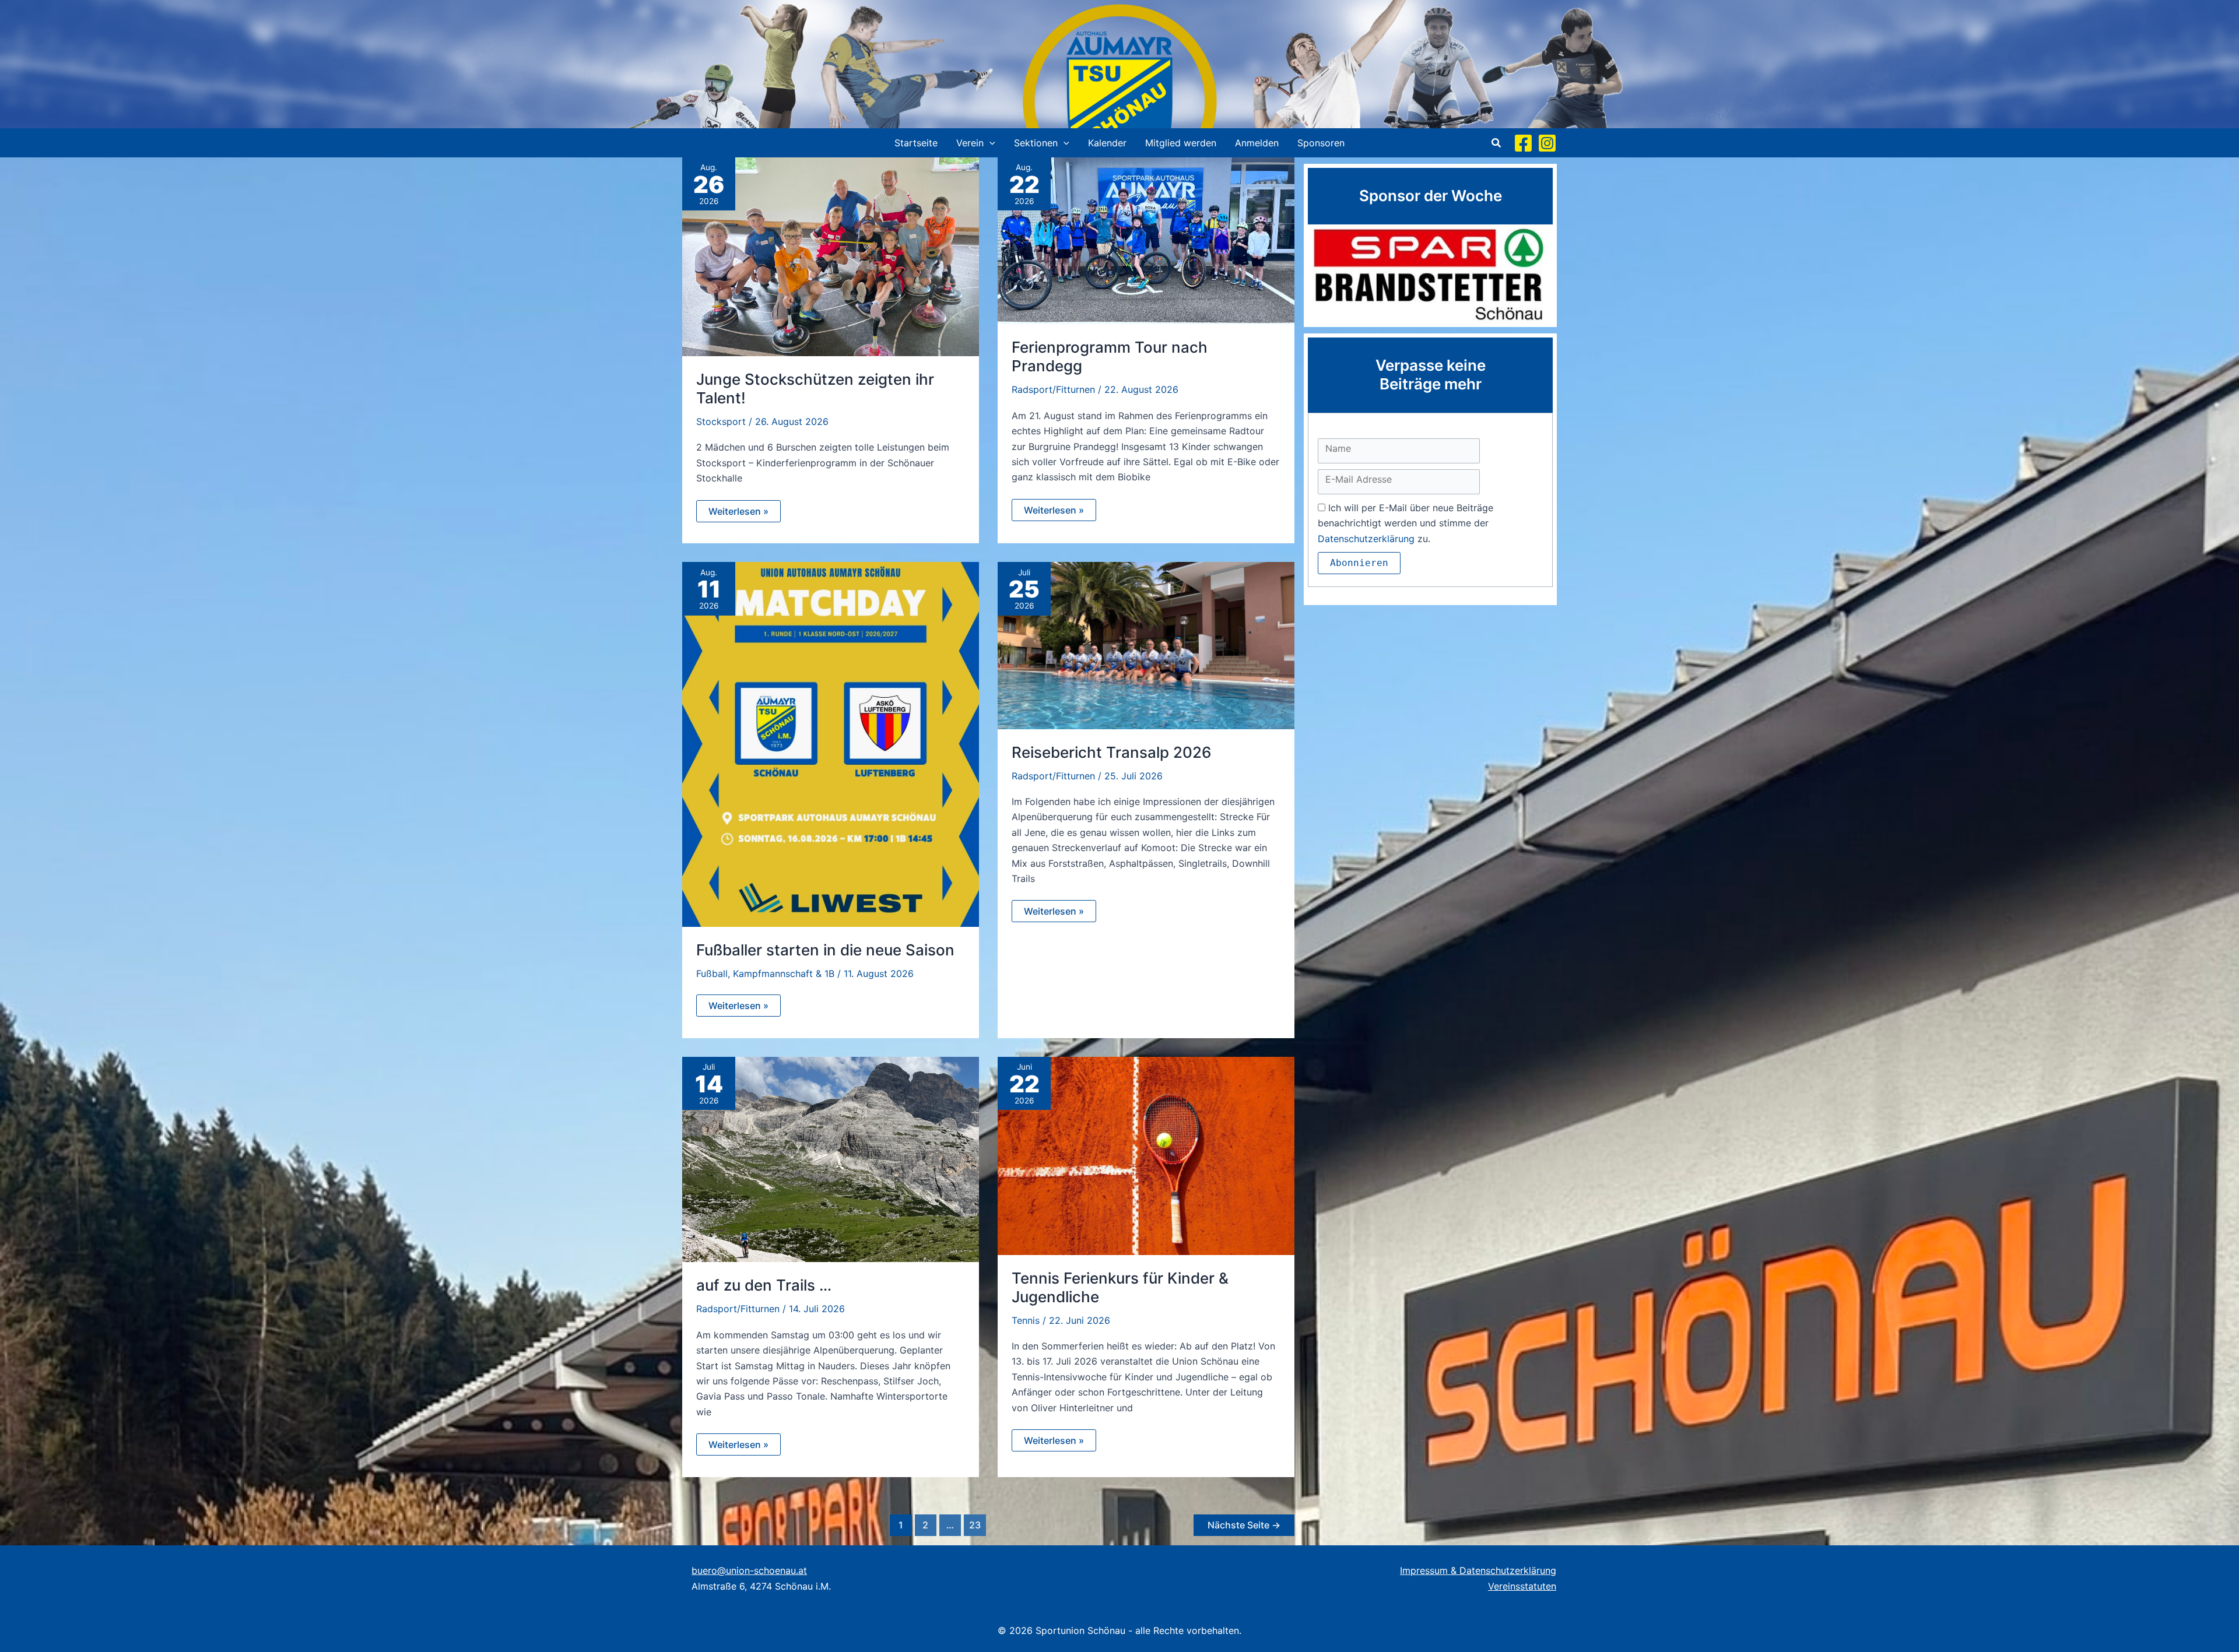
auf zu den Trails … (764, 1285)
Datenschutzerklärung (1366, 539)
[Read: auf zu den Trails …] (831, 1158)
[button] (989, 143)
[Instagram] (1547, 143)
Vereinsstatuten (1522, 1586)
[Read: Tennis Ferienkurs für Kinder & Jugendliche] (1146, 1155)
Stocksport (721, 421)
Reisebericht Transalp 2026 (1112, 752)
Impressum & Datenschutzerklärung (1478, 1570)
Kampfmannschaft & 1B (784, 973)
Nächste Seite (1244, 1525)
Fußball (712, 973)
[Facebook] (1523, 143)
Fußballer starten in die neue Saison (825, 950)
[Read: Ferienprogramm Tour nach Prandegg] (1146, 240)
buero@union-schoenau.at (749, 1570)
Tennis (1026, 1320)
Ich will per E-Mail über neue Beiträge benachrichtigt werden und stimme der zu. (1405, 523)
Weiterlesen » (742, 514)
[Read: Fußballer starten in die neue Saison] (831, 743)
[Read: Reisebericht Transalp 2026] (1146, 645)
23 (975, 1525)
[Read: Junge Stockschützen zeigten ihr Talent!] (831, 256)
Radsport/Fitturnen (1053, 389)
